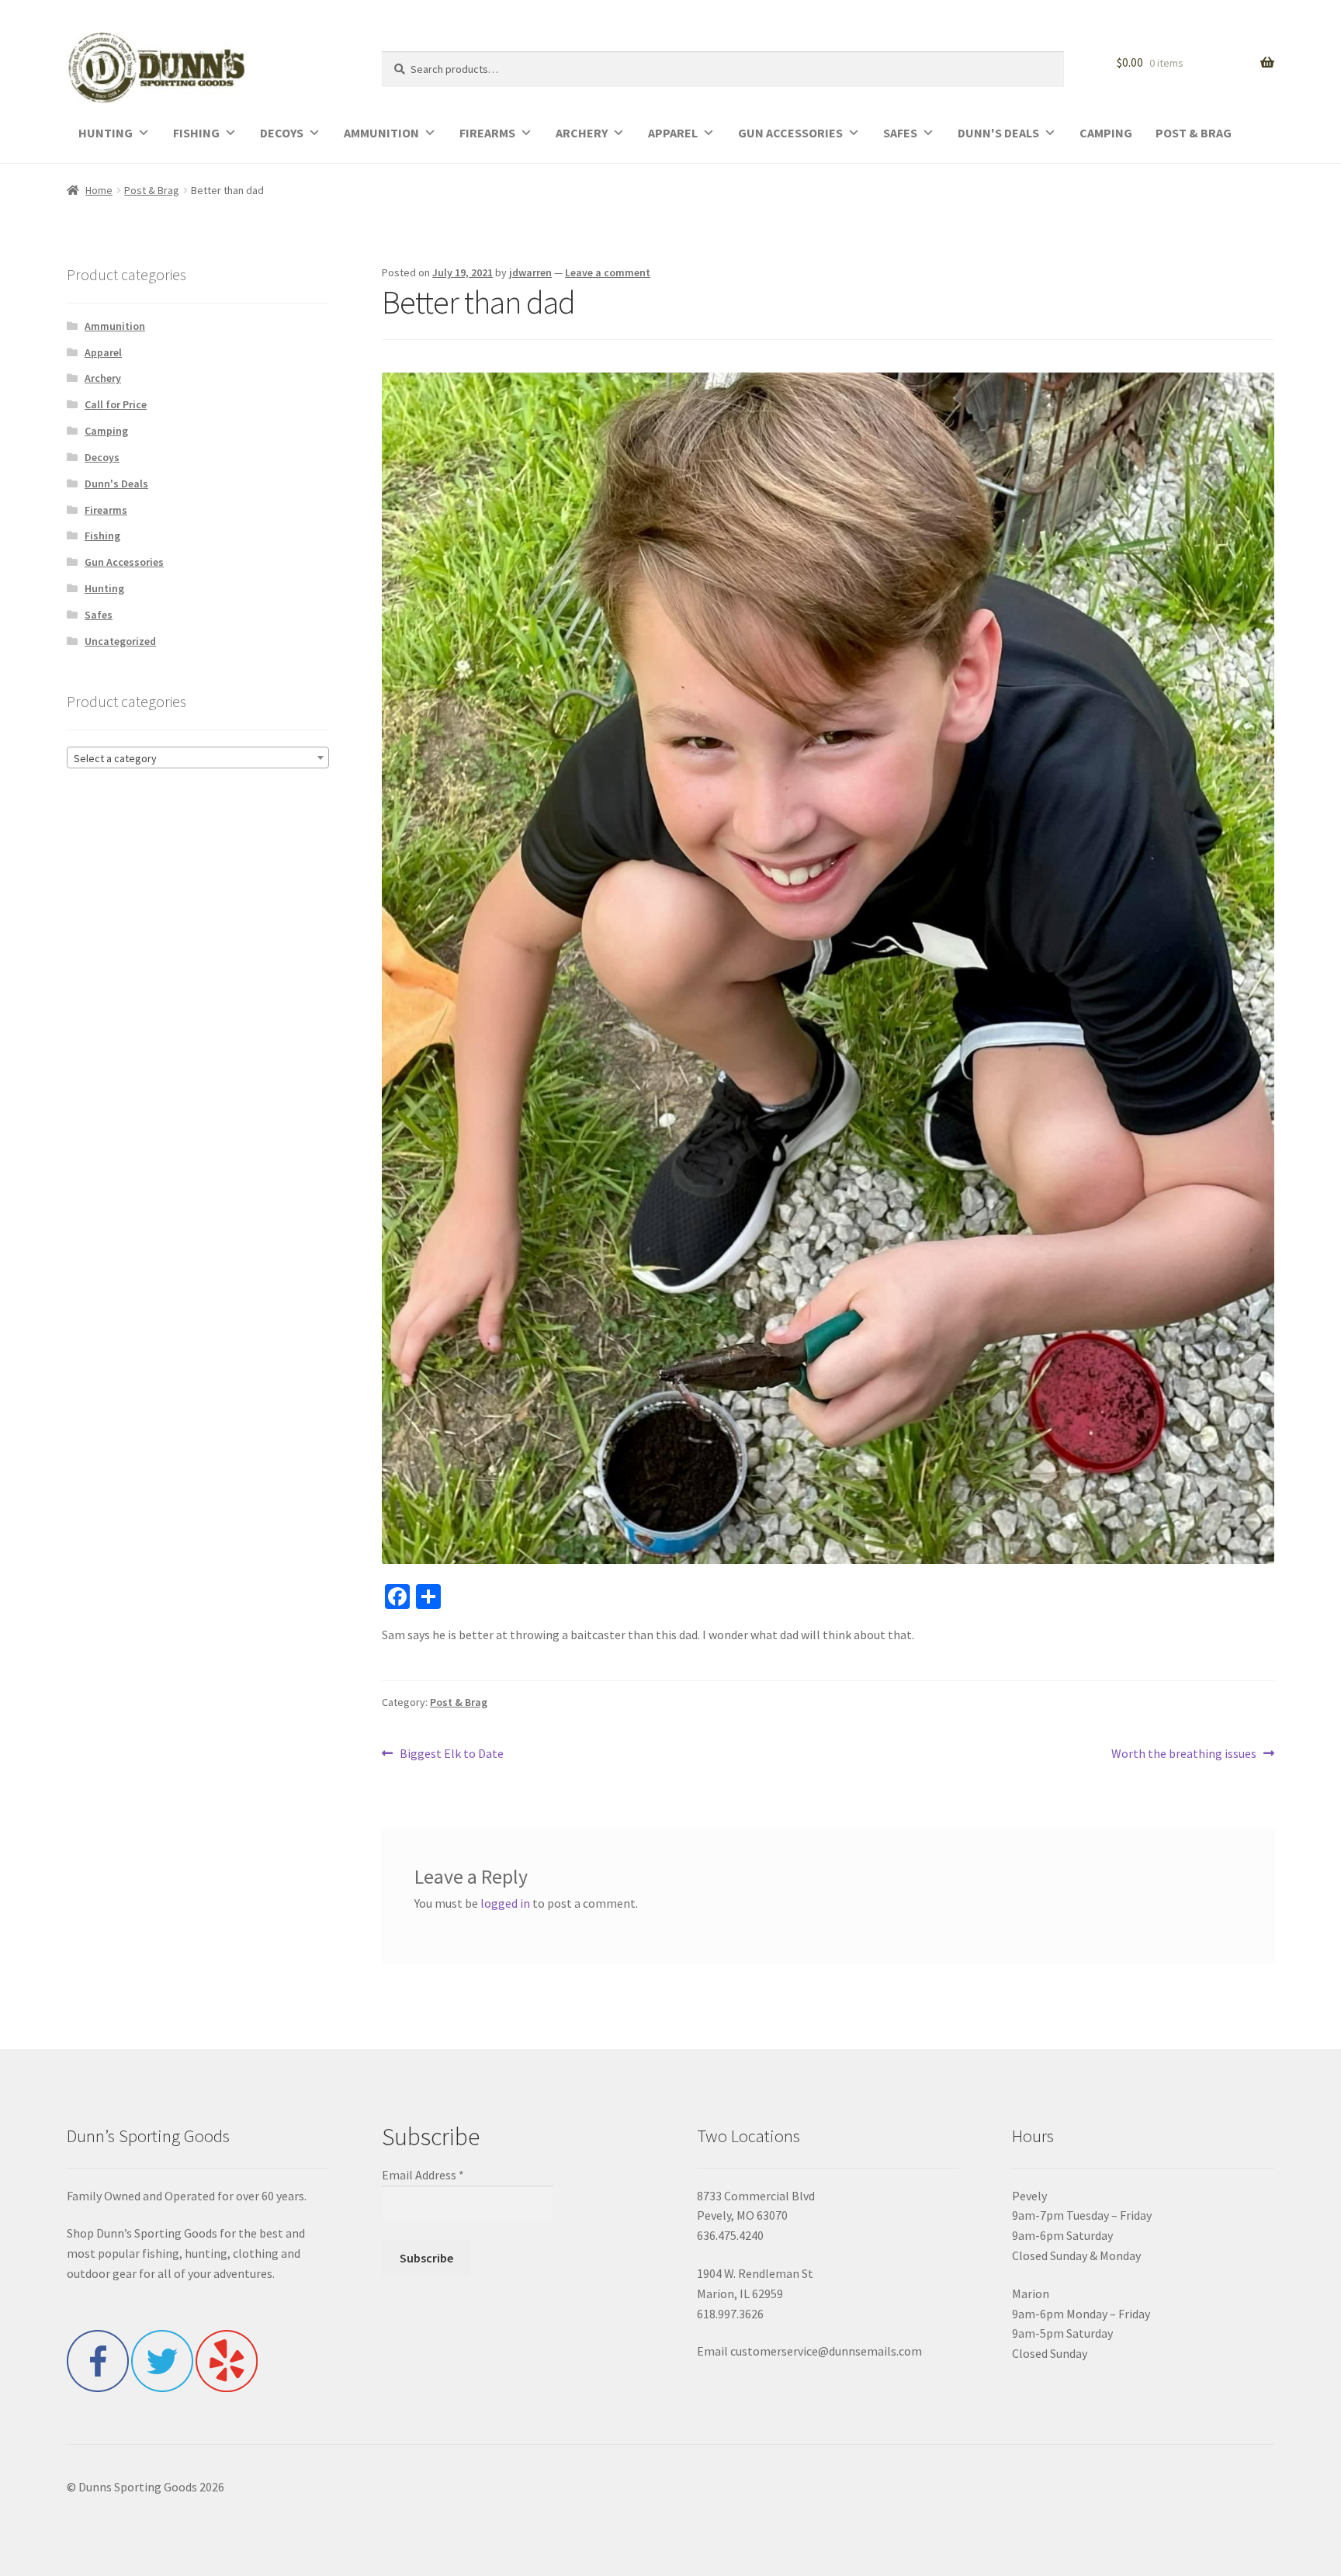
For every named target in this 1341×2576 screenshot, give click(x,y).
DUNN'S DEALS (998, 133)
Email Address (423, 2175)
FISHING (196, 133)
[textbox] (198, 758)
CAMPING (1106, 133)
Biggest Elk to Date (451, 1754)
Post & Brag (152, 190)
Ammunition (115, 326)
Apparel (103, 352)
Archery (103, 378)
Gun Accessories (124, 562)
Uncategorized (120, 641)
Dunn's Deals (116, 484)
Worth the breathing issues (1184, 1754)
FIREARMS (487, 133)
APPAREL (673, 133)
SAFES (900, 133)
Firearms (106, 510)
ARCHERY (582, 133)
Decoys (102, 457)
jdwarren (530, 272)
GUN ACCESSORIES (790, 133)
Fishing (102, 536)
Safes (99, 615)
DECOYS (282, 133)
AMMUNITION (381, 133)
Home (99, 190)
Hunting (104, 588)
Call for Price (116, 404)
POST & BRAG (1194, 133)
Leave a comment (608, 272)
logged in (505, 1903)
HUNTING (106, 133)
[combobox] (198, 758)
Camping (106, 431)
